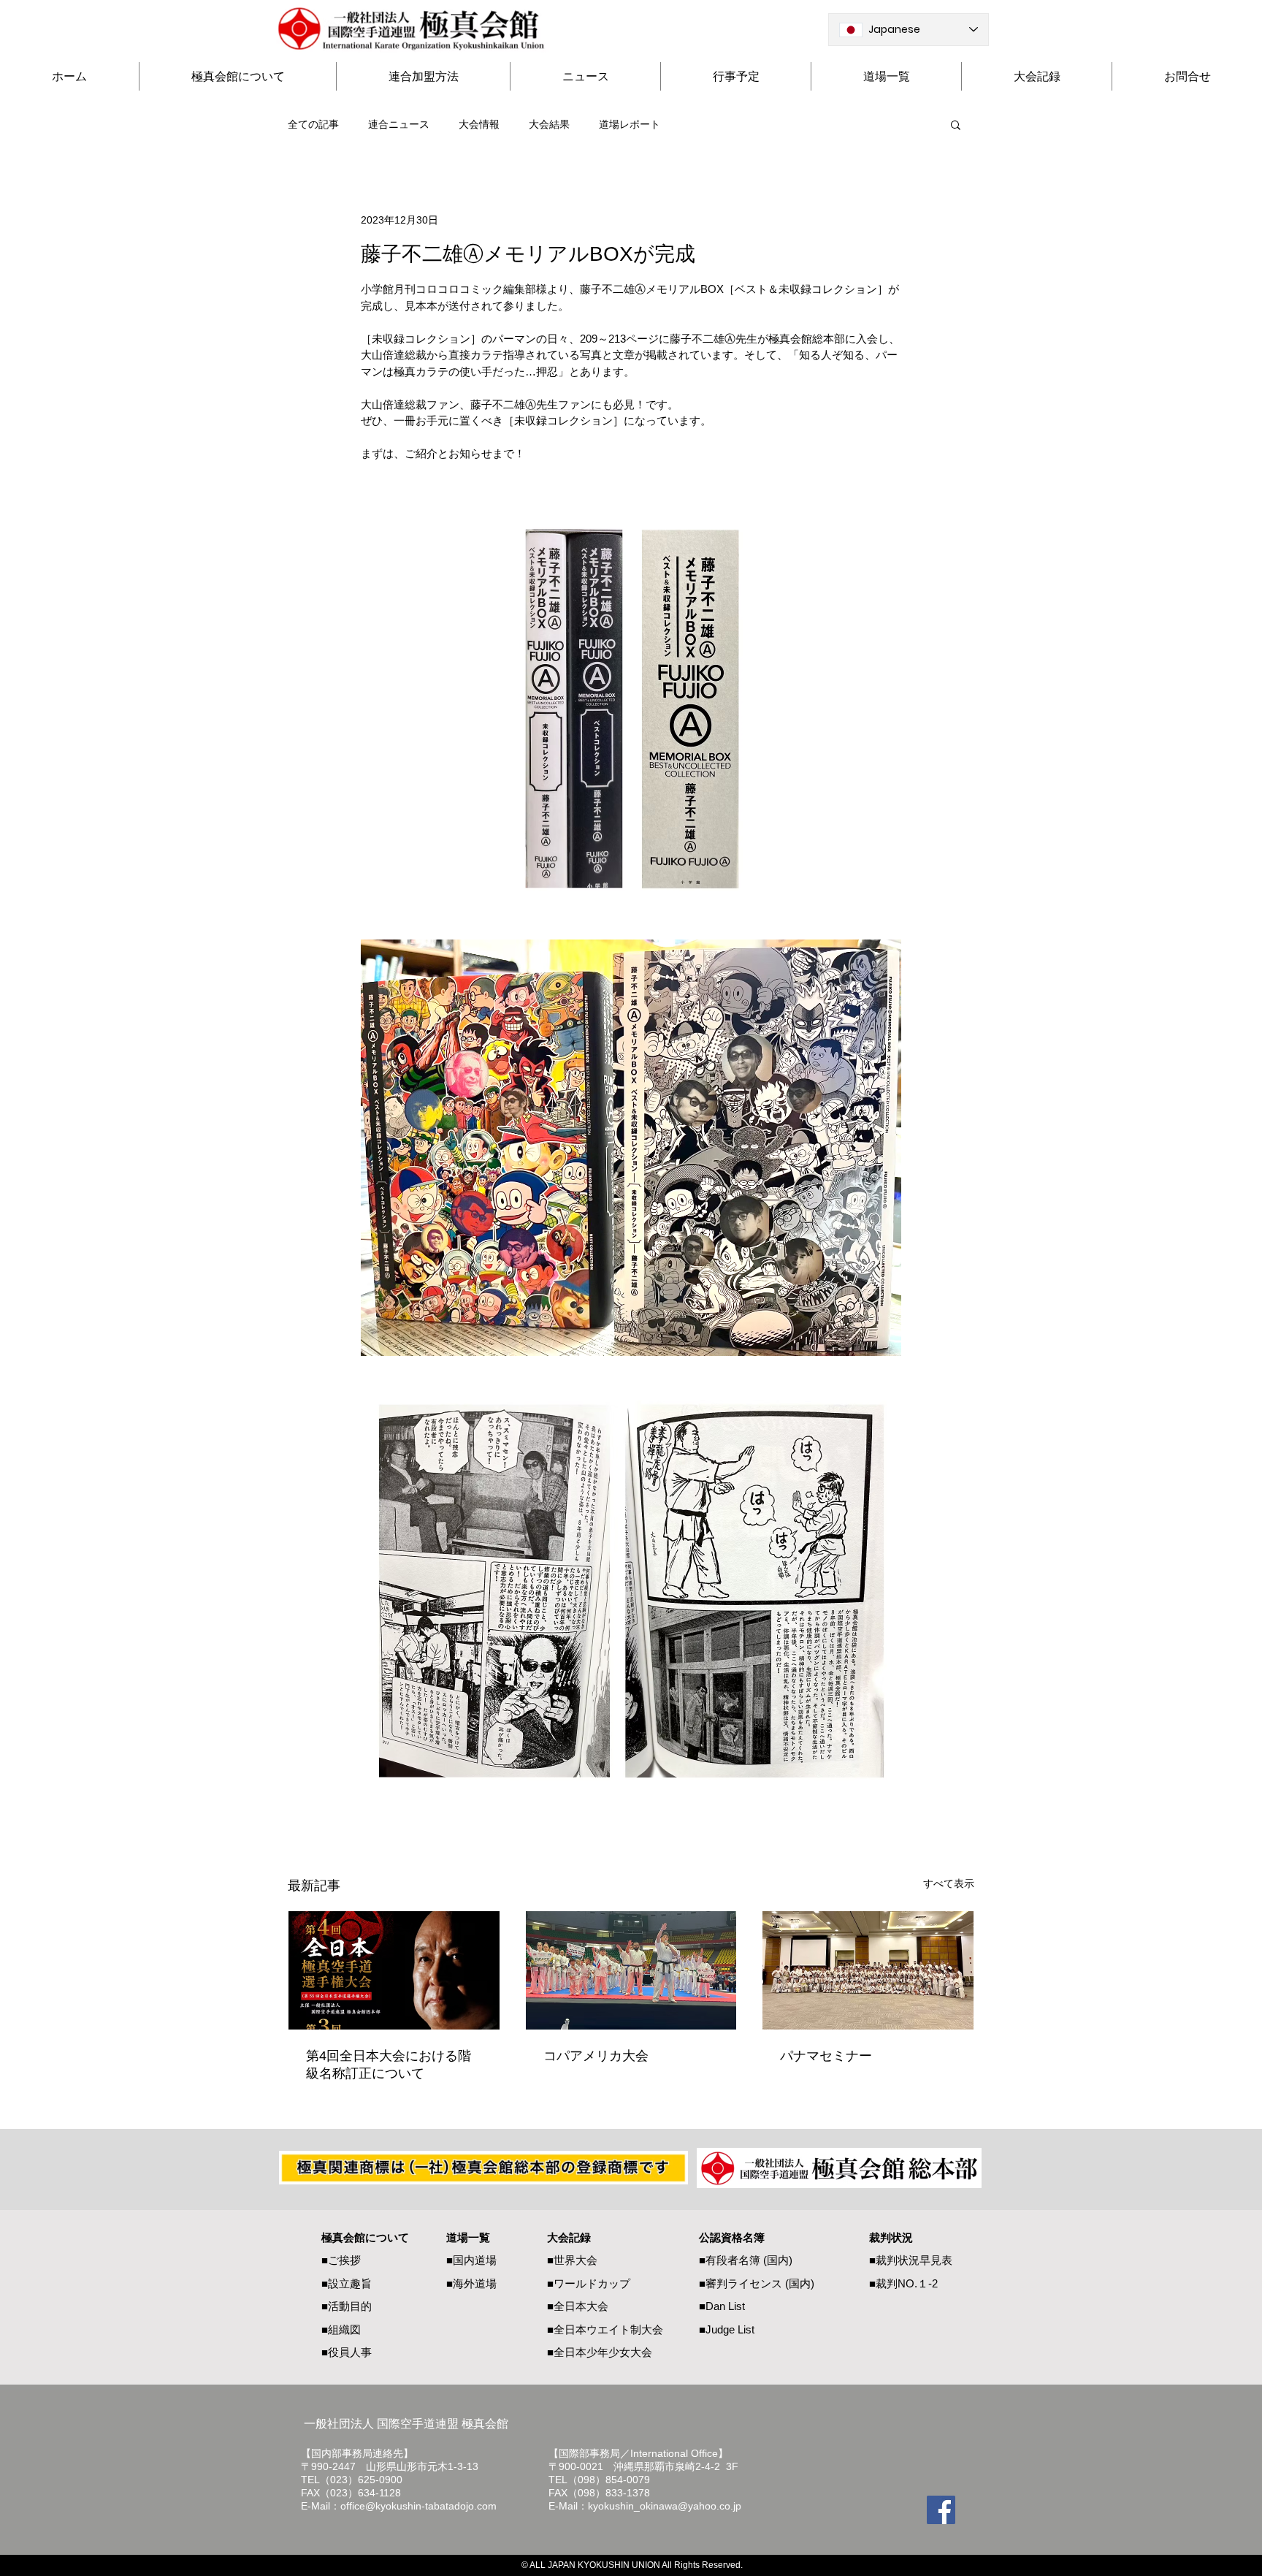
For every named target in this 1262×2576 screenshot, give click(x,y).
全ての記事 (313, 124)
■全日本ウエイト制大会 (605, 2329)
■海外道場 (471, 2283)
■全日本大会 (578, 2306)
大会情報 (479, 124)
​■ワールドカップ (589, 2283)
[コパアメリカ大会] (631, 1970)
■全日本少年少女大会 (600, 2352)
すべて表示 (949, 1883)
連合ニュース (399, 124)
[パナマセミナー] (868, 1970)
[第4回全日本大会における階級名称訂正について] (394, 1970)
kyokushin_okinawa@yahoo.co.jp (665, 2506)
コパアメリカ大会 (596, 2056)
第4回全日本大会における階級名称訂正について (389, 2065)
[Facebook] (941, 2510)
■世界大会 (572, 2260)
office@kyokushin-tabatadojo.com (418, 2506)
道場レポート (630, 124)
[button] (956, 124)
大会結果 (549, 124)
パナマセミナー (826, 2056)
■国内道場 (471, 2260)
